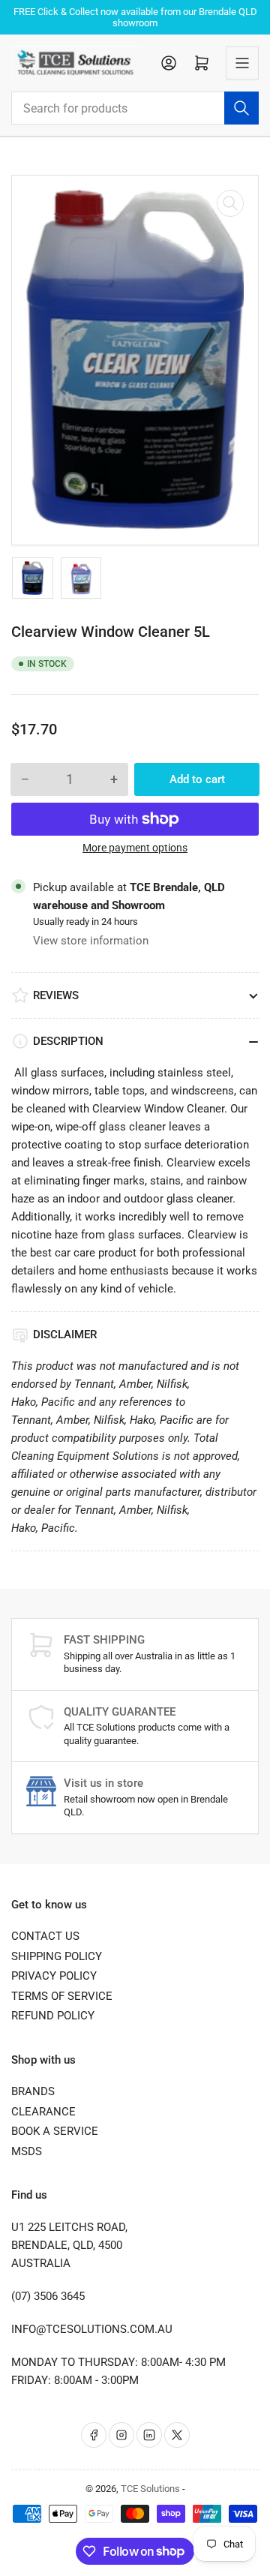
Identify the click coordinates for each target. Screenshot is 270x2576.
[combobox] (135, 108)
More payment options (135, 848)
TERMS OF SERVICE (62, 1996)
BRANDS (33, 2091)
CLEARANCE (43, 2112)
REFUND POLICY (53, 2016)
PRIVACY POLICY (54, 1976)
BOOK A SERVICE (55, 2131)
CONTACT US (45, 1936)
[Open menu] (242, 63)
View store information (91, 941)
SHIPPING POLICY (57, 1956)
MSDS (27, 2151)
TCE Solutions (150, 2489)
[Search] (241, 108)
